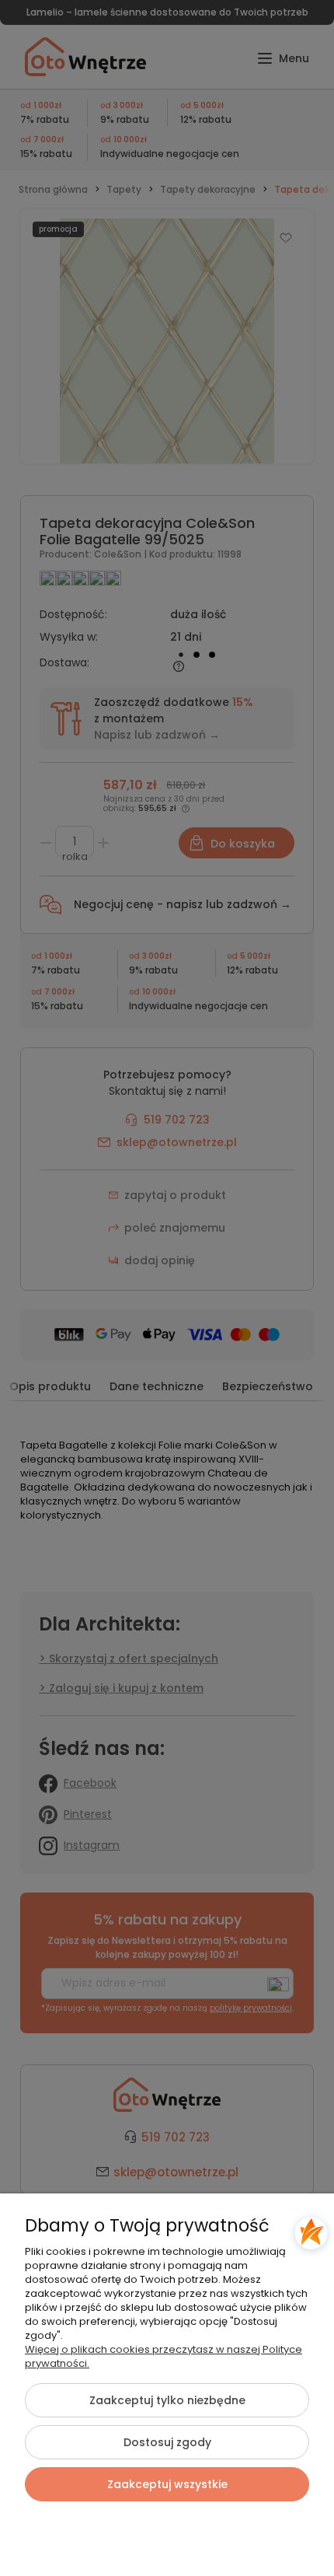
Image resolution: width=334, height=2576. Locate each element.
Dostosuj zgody (167, 2442)
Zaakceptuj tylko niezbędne (167, 2400)
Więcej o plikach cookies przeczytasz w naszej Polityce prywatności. (164, 2356)
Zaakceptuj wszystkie (167, 2484)
